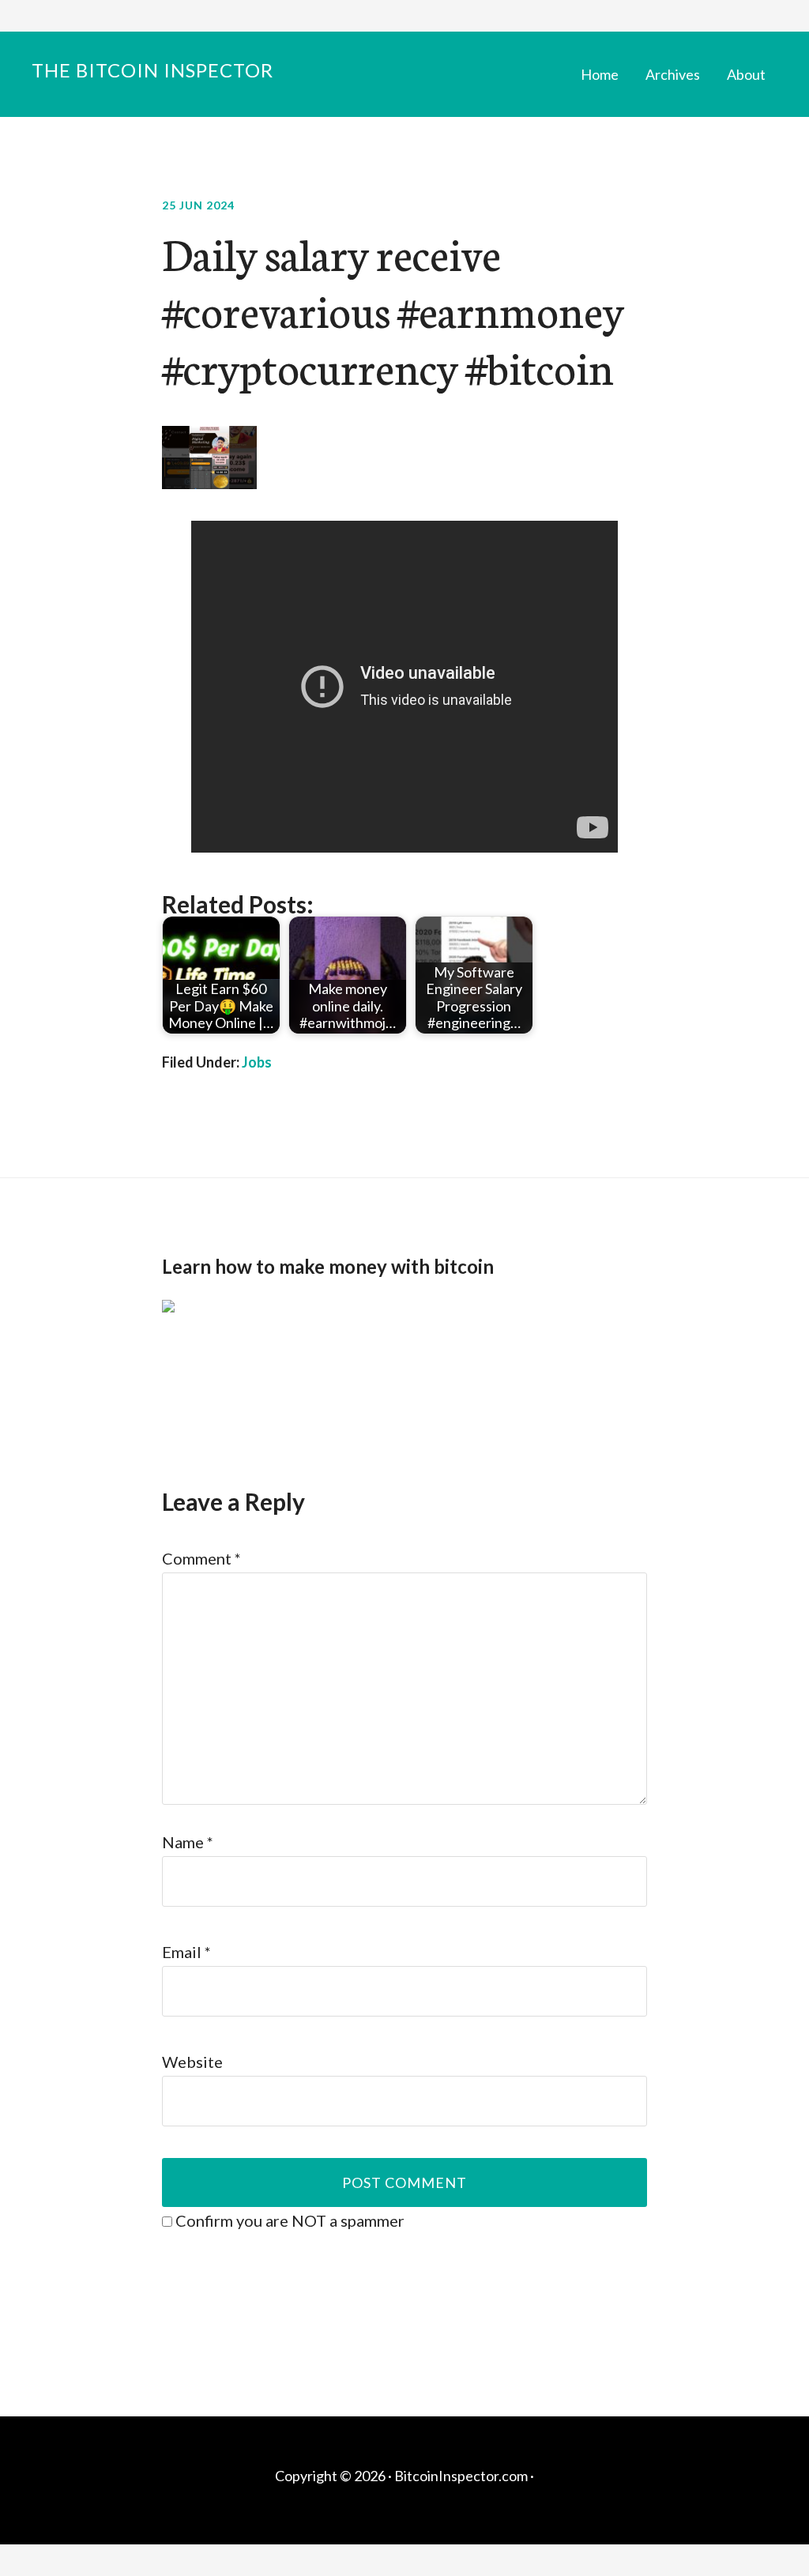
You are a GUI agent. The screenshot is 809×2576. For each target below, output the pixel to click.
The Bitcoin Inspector (152, 70)
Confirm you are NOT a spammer (288, 2220)
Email (186, 1952)
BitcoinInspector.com (461, 2476)
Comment (201, 1558)
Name (188, 1842)
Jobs (257, 1062)
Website (192, 2062)
